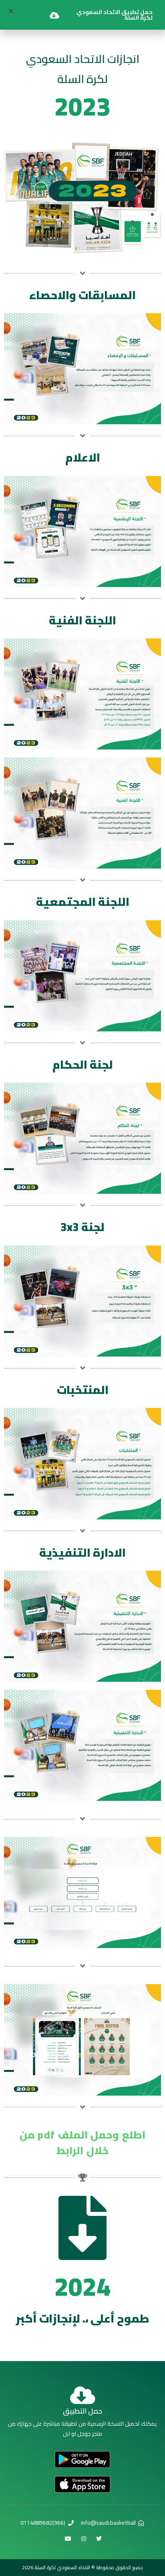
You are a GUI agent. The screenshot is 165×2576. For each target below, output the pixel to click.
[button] (11, 11)
